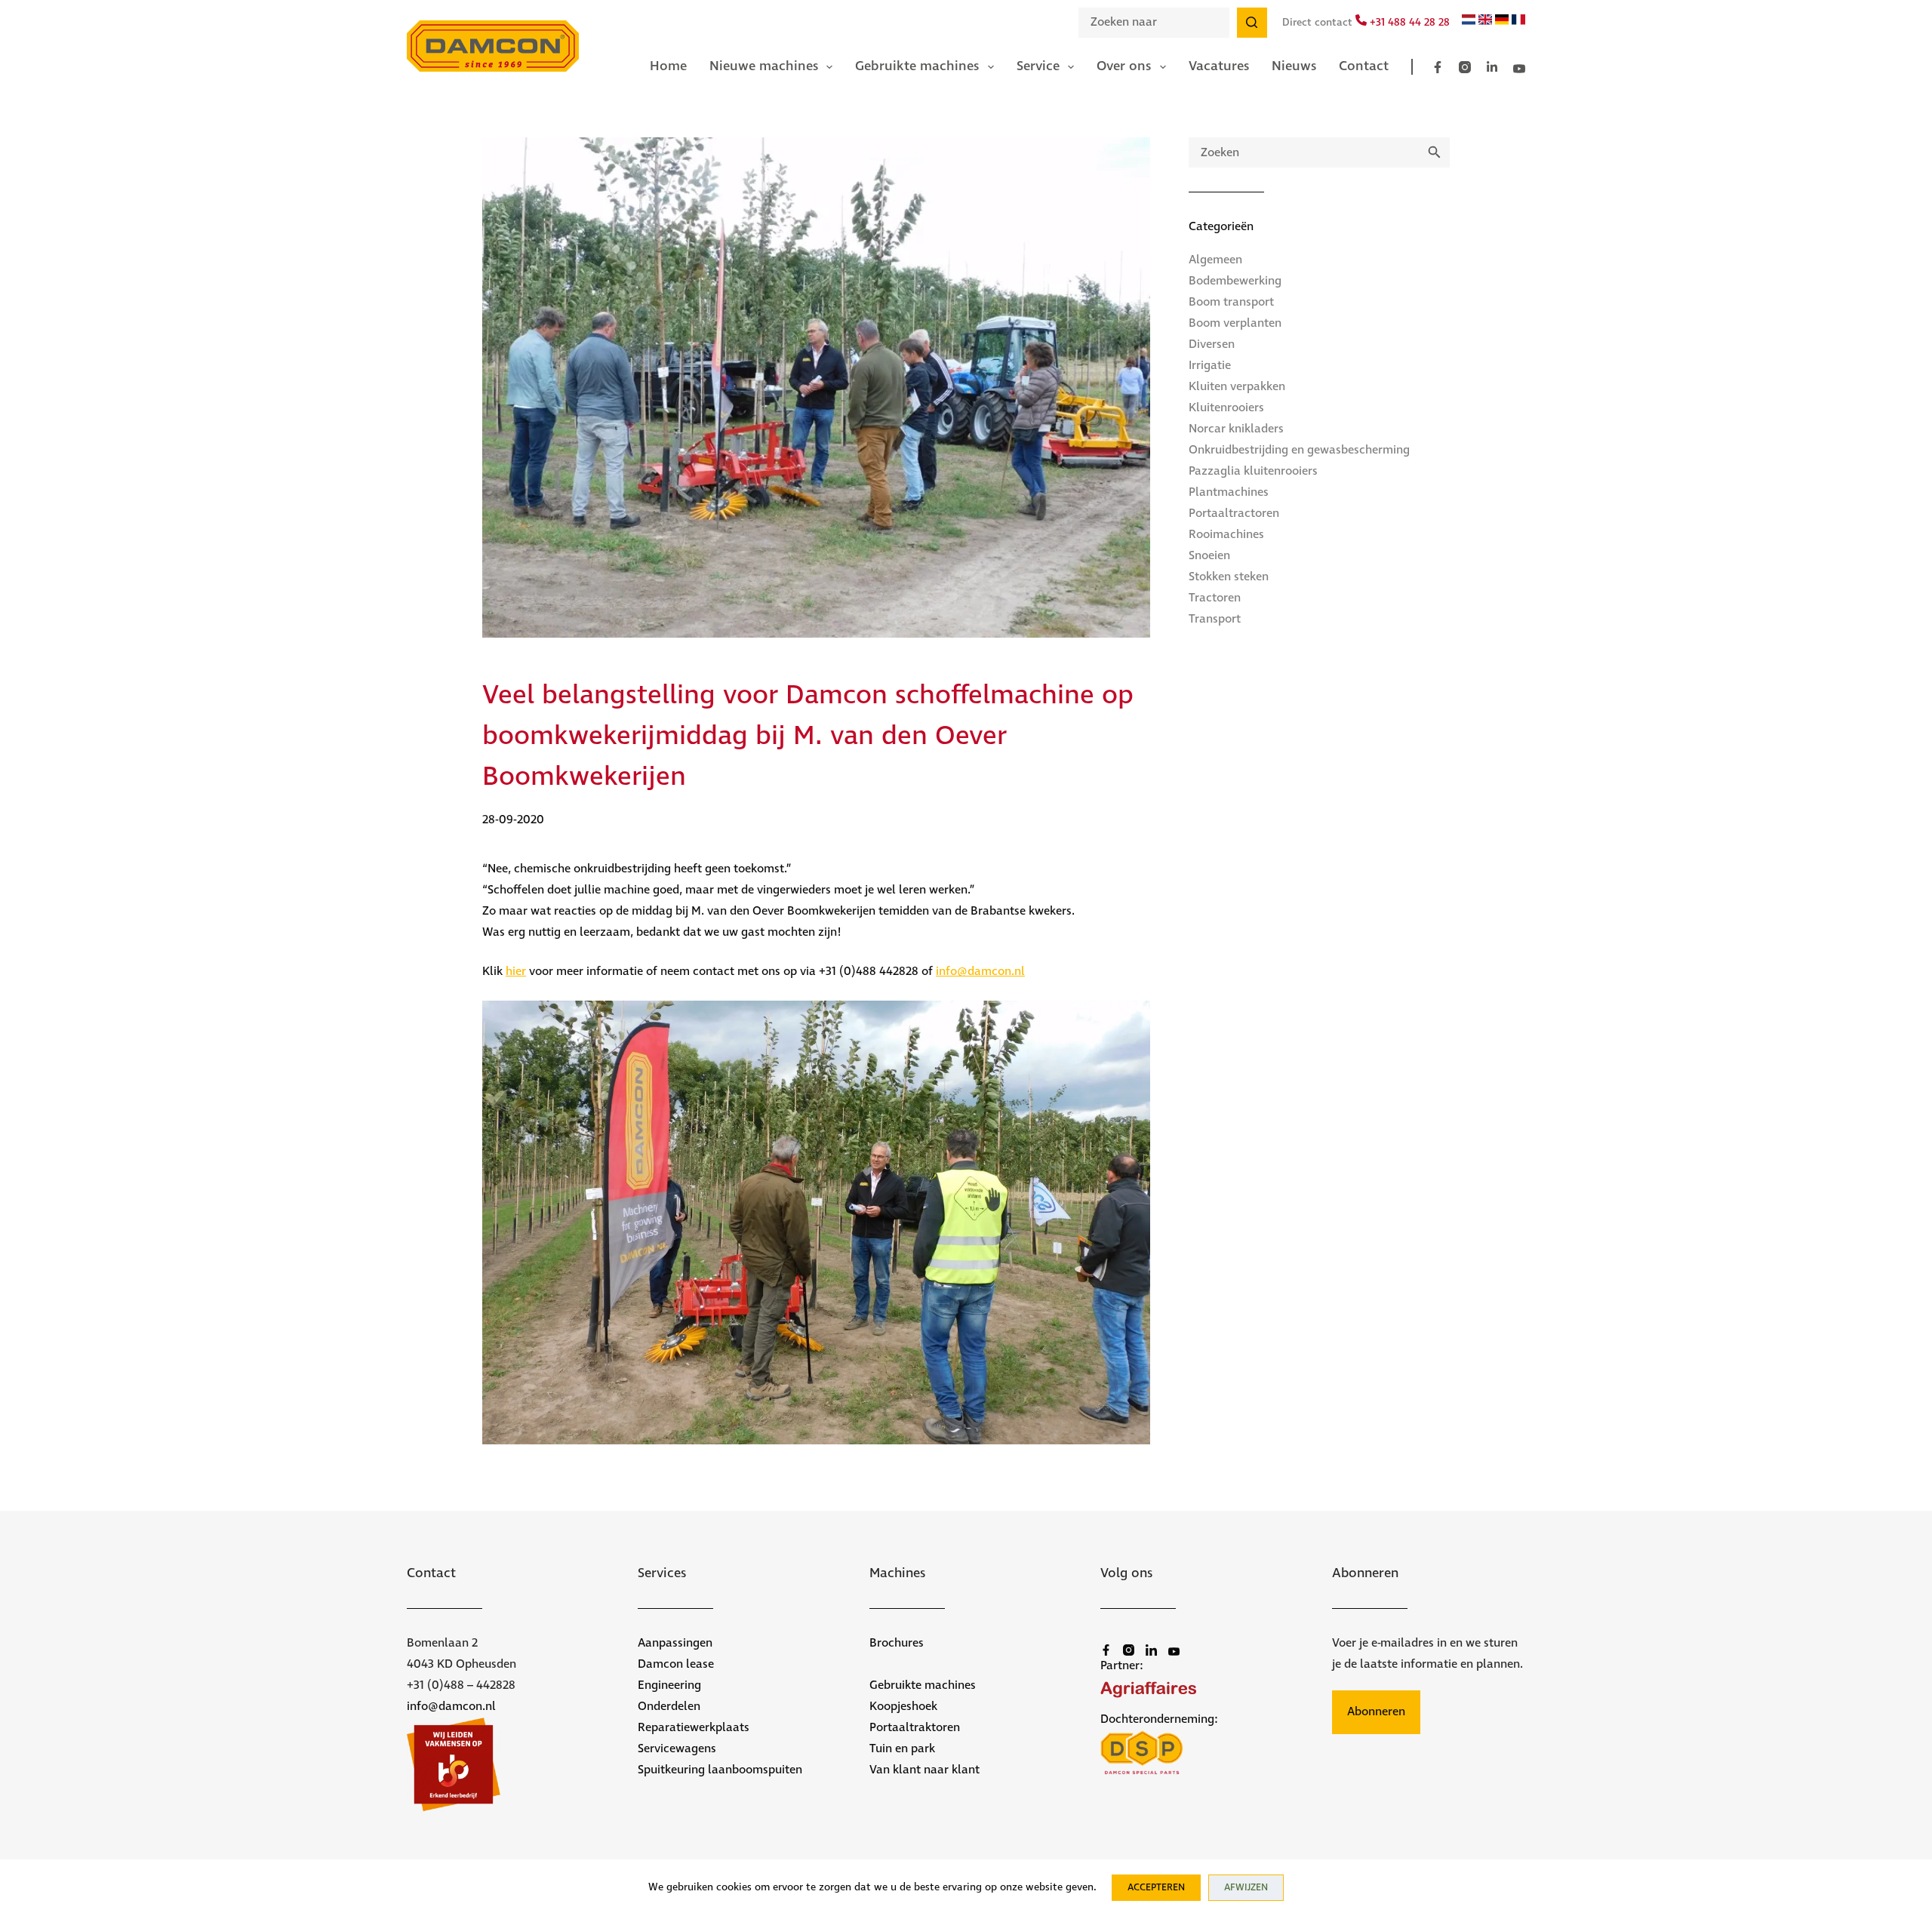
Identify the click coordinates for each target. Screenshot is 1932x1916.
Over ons (1124, 66)
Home (668, 66)
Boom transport (1231, 302)
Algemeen (1215, 260)
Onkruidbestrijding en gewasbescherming (1299, 450)
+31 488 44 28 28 (1408, 23)
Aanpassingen (675, 1643)
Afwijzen (1246, 1888)
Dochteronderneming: (1159, 1719)
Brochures (897, 1643)
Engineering (669, 1685)
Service (1038, 66)
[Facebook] (1438, 67)
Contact (1364, 66)
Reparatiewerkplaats (694, 1728)
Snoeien (1209, 556)
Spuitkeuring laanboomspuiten (720, 1770)
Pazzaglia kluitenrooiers (1253, 471)
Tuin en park (902, 1749)
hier (516, 972)
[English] (1485, 22)
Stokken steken (1229, 577)
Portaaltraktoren (915, 1728)
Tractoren (1215, 598)
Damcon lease (676, 1664)
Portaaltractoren (1234, 514)
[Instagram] (1465, 67)
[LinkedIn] (1492, 67)
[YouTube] (1519, 69)
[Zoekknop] (1252, 23)
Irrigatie (1210, 366)
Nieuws (1294, 66)
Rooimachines (1226, 535)
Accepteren (1156, 1888)
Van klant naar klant (924, 1770)
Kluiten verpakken (1237, 387)
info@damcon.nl (980, 972)
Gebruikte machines (917, 66)
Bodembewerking (1235, 281)
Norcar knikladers (1236, 429)
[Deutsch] (1502, 22)
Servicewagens (677, 1749)
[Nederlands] (1469, 22)
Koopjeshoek (903, 1707)
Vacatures (1219, 66)
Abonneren (1376, 1712)
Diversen (1212, 344)
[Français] (1518, 22)
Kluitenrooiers (1226, 408)
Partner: (1122, 1666)
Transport (1215, 619)
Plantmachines (1229, 492)
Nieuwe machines (764, 66)
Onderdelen (669, 1707)
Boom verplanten (1235, 323)
